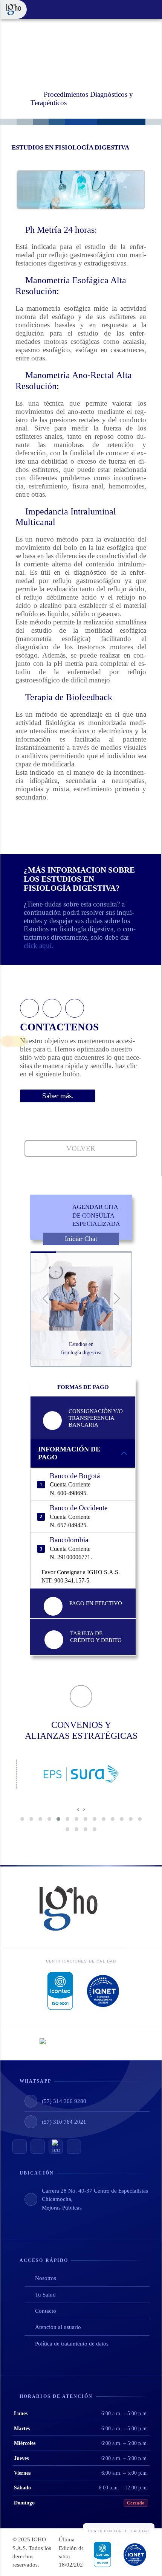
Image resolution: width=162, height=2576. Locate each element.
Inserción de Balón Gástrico (81, 1348)
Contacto (46, 2311)
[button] (45, 1299)
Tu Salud (45, 2295)
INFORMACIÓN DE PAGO (69, 1453)
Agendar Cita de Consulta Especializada (96, 1215)
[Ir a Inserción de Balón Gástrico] (81, 1299)
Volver (81, 1148)
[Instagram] (38, 2147)
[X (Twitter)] (56, 2147)
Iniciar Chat (81, 1239)
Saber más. (58, 1096)
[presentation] (78, 1809)
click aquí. (39, 945)
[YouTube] (20, 2147)
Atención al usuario (58, 2327)
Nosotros (46, 2278)
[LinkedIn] (74, 2147)
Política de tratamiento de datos (72, 2344)
